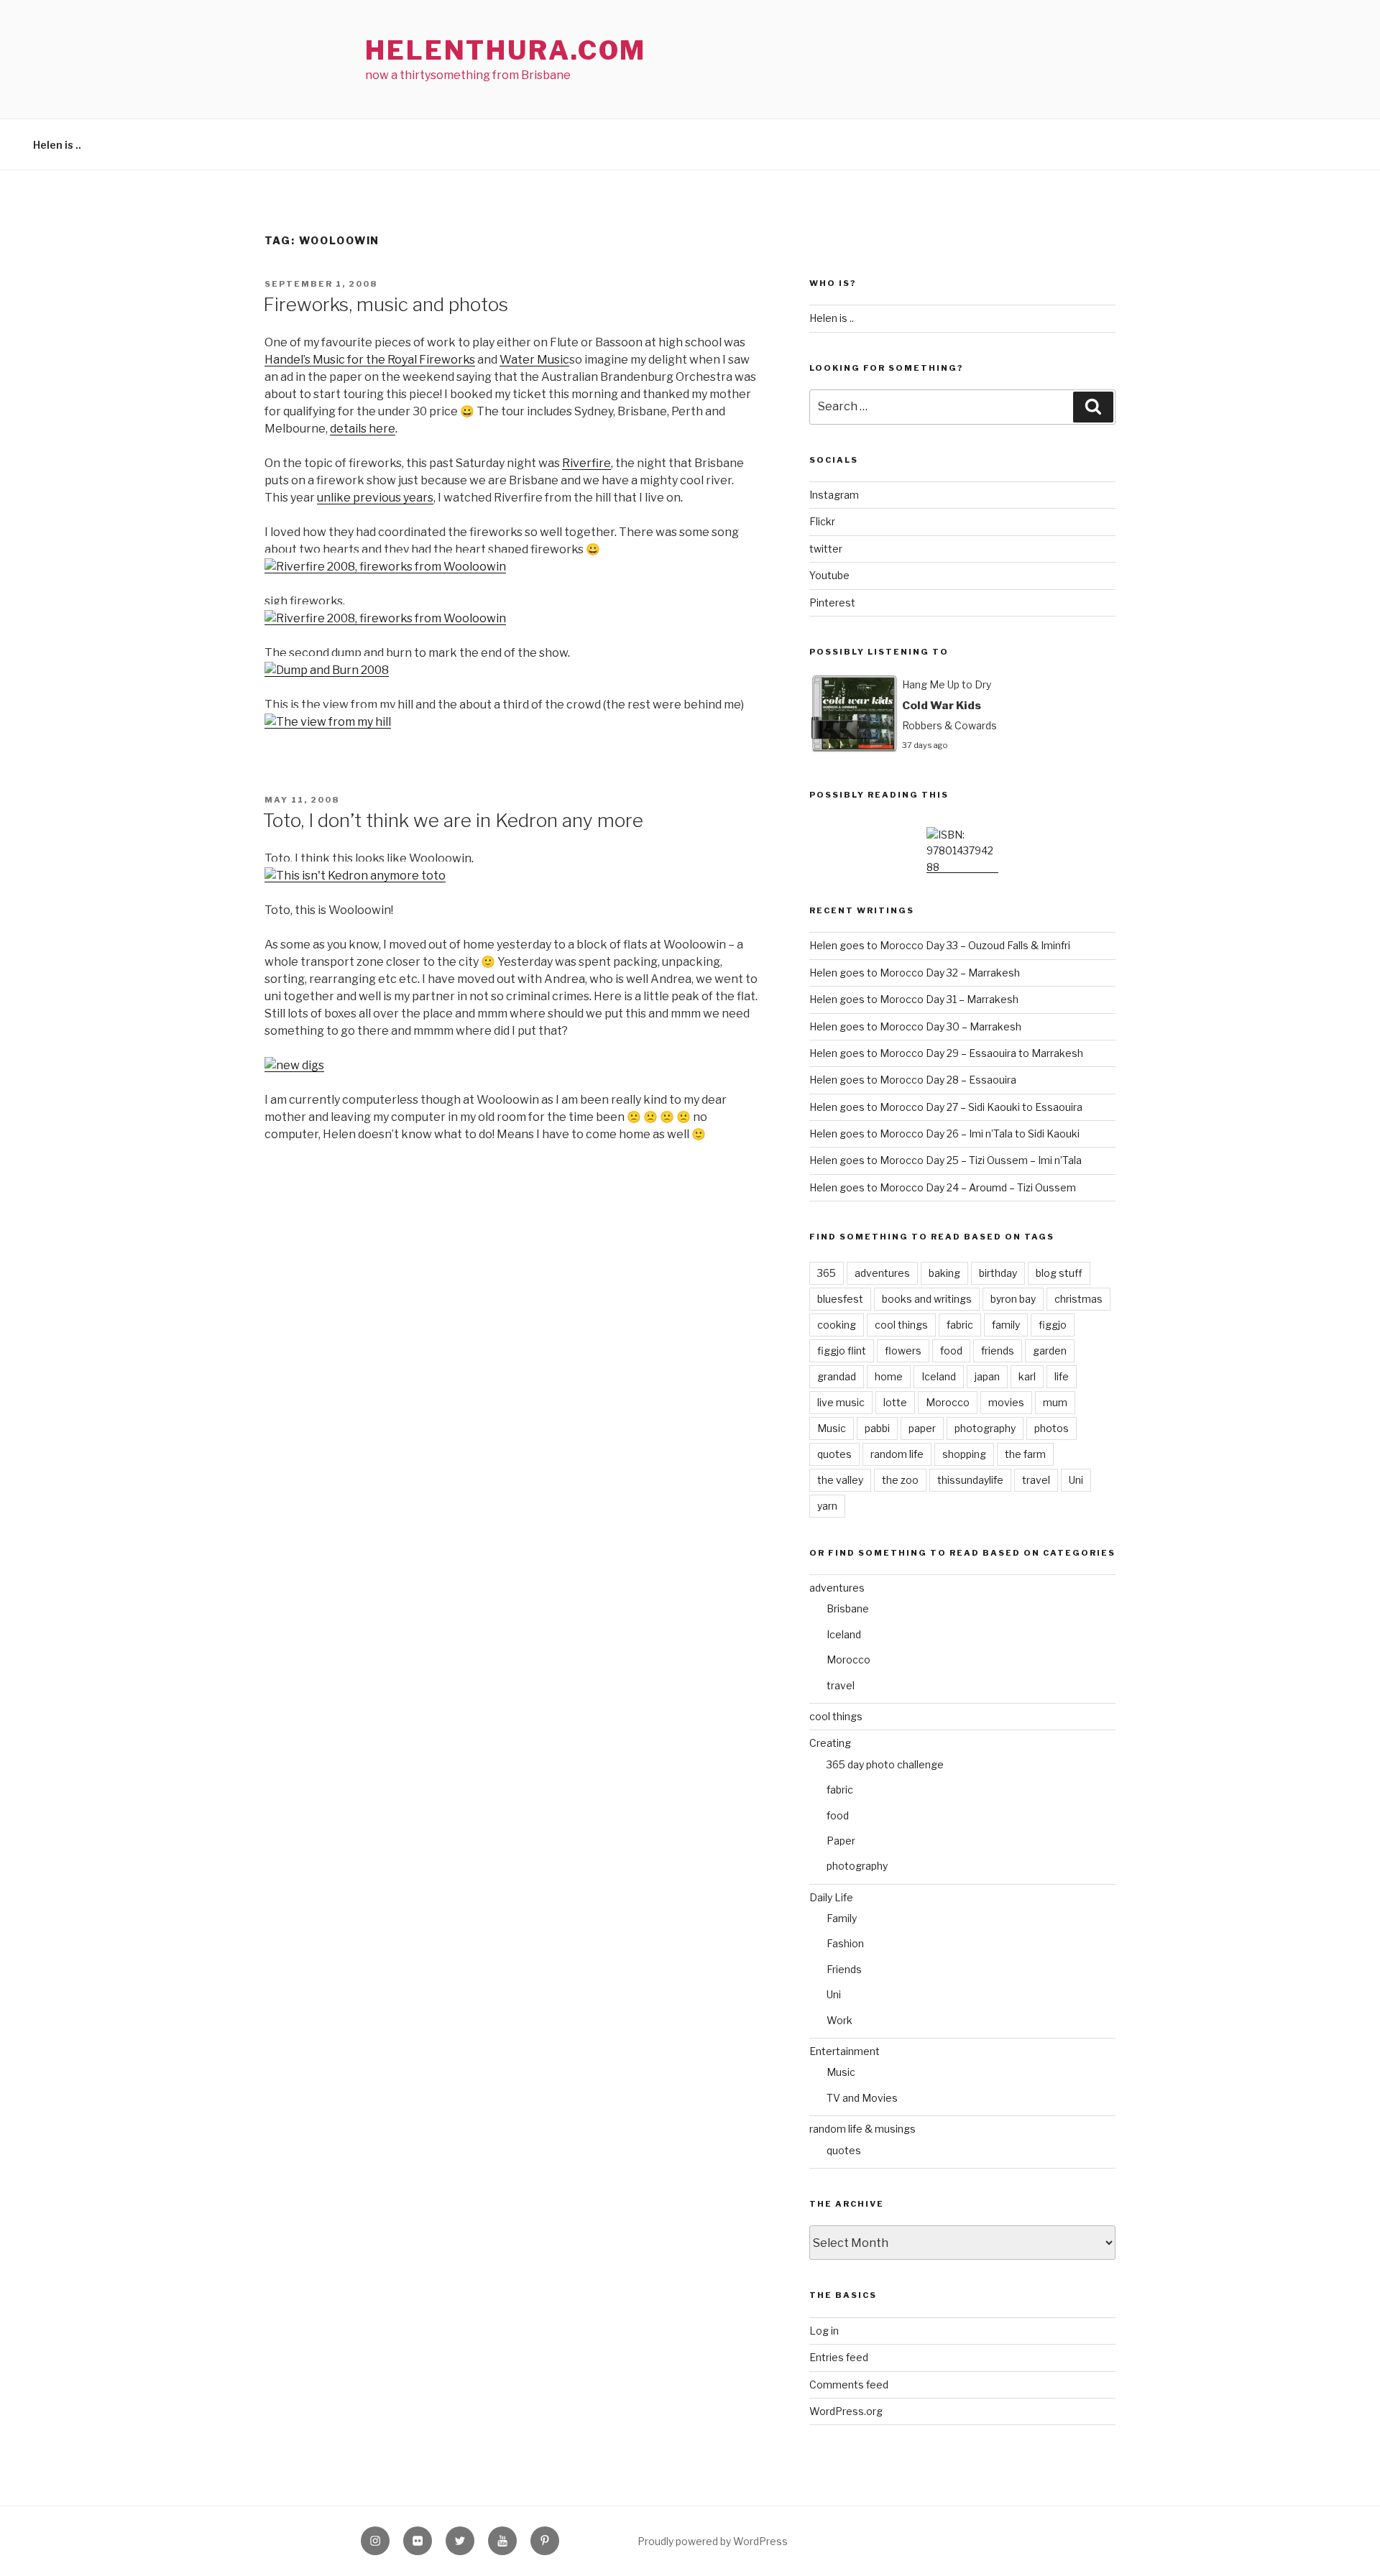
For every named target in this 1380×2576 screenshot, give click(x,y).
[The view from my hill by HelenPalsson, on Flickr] (328, 722)
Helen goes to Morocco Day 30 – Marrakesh (915, 1026)
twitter (826, 549)
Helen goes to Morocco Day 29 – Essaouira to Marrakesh (946, 1053)
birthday (998, 1273)
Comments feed (849, 2385)
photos (1052, 1428)
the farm (1025, 1454)
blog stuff (1059, 1273)
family (1006, 1325)
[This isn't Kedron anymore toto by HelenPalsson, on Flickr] (355, 876)
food (951, 1351)
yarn (827, 1506)
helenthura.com (506, 50)
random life (897, 1454)
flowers (903, 1351)
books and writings (927, 1299)
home (889, 1376)
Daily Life (831, 1897)
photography (985, 1428)
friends (998, 1351)
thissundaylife (970, 1480)
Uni (1076, 1480)
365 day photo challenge (885, 1764)
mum (1055, 1402)
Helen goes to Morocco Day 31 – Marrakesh (914, 999)
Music (832, 1428)
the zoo (900, 1480)
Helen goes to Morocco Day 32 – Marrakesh (915, 973)
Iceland (939, 1376)
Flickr (822, 521)
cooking (837, 1325)
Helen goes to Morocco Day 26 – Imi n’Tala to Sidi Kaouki (944, 1134)
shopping (964, 1454)
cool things (901, 1325)
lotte (895, 1402)
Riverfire (586, 463)
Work (839, 2020)
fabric (960, 1325)
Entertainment (845, 2051)
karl (1027, 1376)
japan (987, 1376)
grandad (837, 1376)
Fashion (845, 1943)
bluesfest (840, 1299)
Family (842, 1918)
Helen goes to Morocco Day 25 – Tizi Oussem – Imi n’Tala (946, 1160)
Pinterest (832, 603)
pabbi (877, 1428)
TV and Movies (862, 2098)
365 (827, 1273)
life (1062, 1376)
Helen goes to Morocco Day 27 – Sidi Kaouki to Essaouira (946, 1107)
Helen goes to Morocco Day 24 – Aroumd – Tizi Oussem (943, 1187)
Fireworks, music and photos (386, 304)
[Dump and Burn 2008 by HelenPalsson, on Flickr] (327, 670)
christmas (1078, 1299)
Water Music (534, 360)
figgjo (1053, 1325)
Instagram (834, 495)
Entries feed (839, 2357)
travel (1036, 1480)
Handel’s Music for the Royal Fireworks (370, 360)
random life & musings (862, 2129)
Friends (844, 1969)
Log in (824, 2331)
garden (1050, 1351)
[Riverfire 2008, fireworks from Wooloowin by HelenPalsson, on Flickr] (385, 567)
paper (922, 1428)
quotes (834, 1454)
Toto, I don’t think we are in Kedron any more (453, 820)
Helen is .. (57, 145)
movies (1006, 1402)
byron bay (1013, 1299)
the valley (840, 1480)
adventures (882, 1273)
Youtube (829, 575)
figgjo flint (842, 1351)
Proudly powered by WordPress (713, 2541)
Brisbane (848, 1608)
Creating (830, 1743)
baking (944, 1273)
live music (841, 1402)
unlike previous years (375, 498)
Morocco (948, 1402)
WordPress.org (846, 2411)
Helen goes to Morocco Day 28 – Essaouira (913, 1080)
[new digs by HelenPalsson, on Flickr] (294, 1065)
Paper (841, 1841)
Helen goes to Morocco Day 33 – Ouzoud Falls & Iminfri (940, 945)
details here (363, 429)
